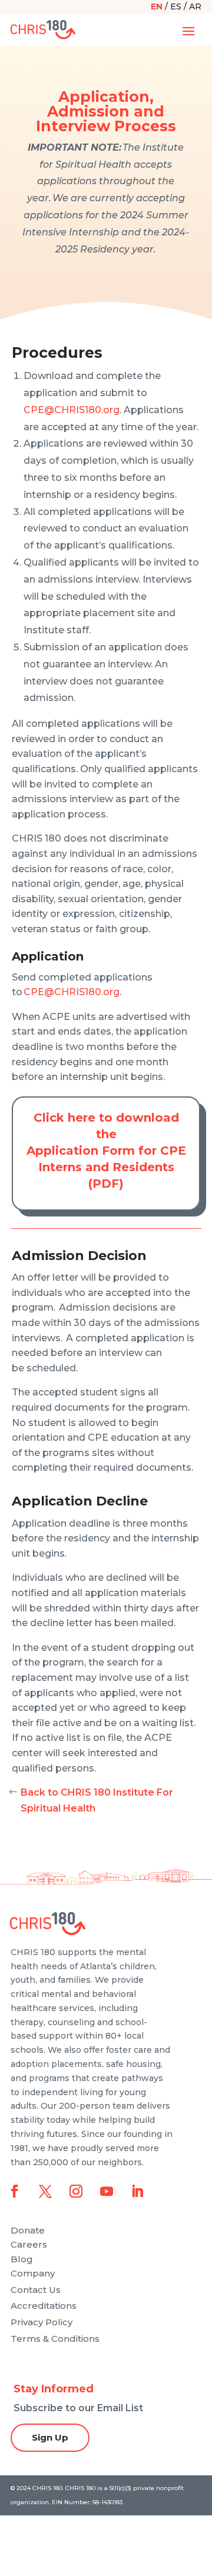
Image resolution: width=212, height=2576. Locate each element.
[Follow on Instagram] (76, 2191)
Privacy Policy (42, 2322)
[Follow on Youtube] (107, 2191)
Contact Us (36, 2290)
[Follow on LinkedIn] (137, 2191)
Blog (22, 2259)
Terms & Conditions (55, 2339)
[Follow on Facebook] (15, 2191)
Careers (29, 2244)
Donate (28, 2230)
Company (33, 2273)
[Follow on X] (45, 2191)
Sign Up (50, 2437)
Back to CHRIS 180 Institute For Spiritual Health (97, 1800)
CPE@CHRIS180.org (72, 410)
